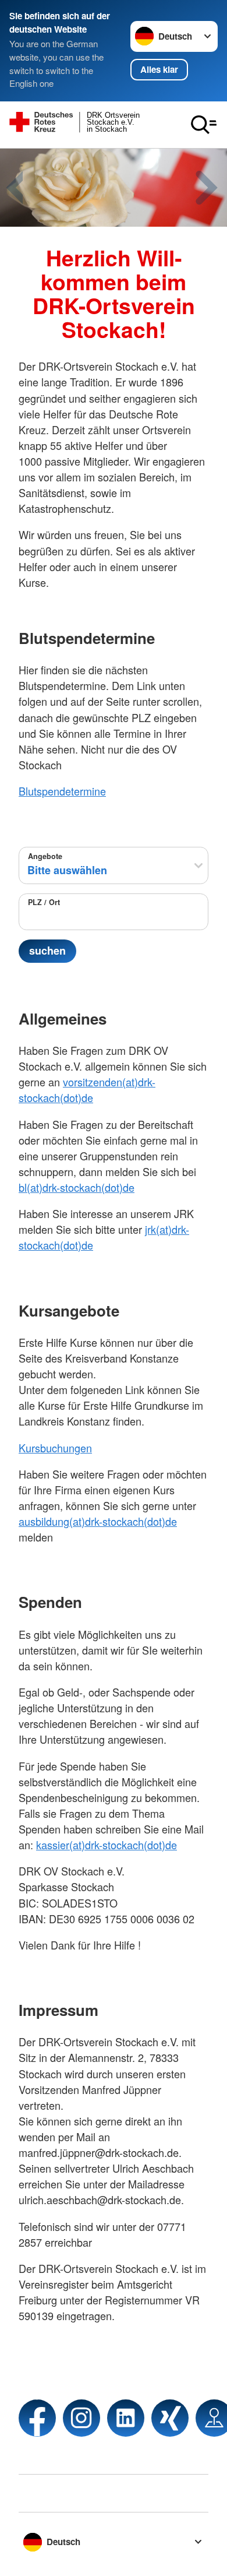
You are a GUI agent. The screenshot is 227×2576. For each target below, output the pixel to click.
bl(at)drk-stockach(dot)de (77, 1187)
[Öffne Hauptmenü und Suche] (204, 125)
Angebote (45, 856)
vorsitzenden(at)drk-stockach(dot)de (87, 1090)
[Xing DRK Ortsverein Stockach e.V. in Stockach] (170, 2418)
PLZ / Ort (44, 902)
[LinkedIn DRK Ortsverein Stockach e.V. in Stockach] (126, 2418)
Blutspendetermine (62, 791)
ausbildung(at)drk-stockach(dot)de (98, 1521)
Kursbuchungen (55, 1448)
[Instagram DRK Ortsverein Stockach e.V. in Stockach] (81, 2418)
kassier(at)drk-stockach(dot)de (107, 1845)
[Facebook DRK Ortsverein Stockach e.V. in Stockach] (37, 2418)
